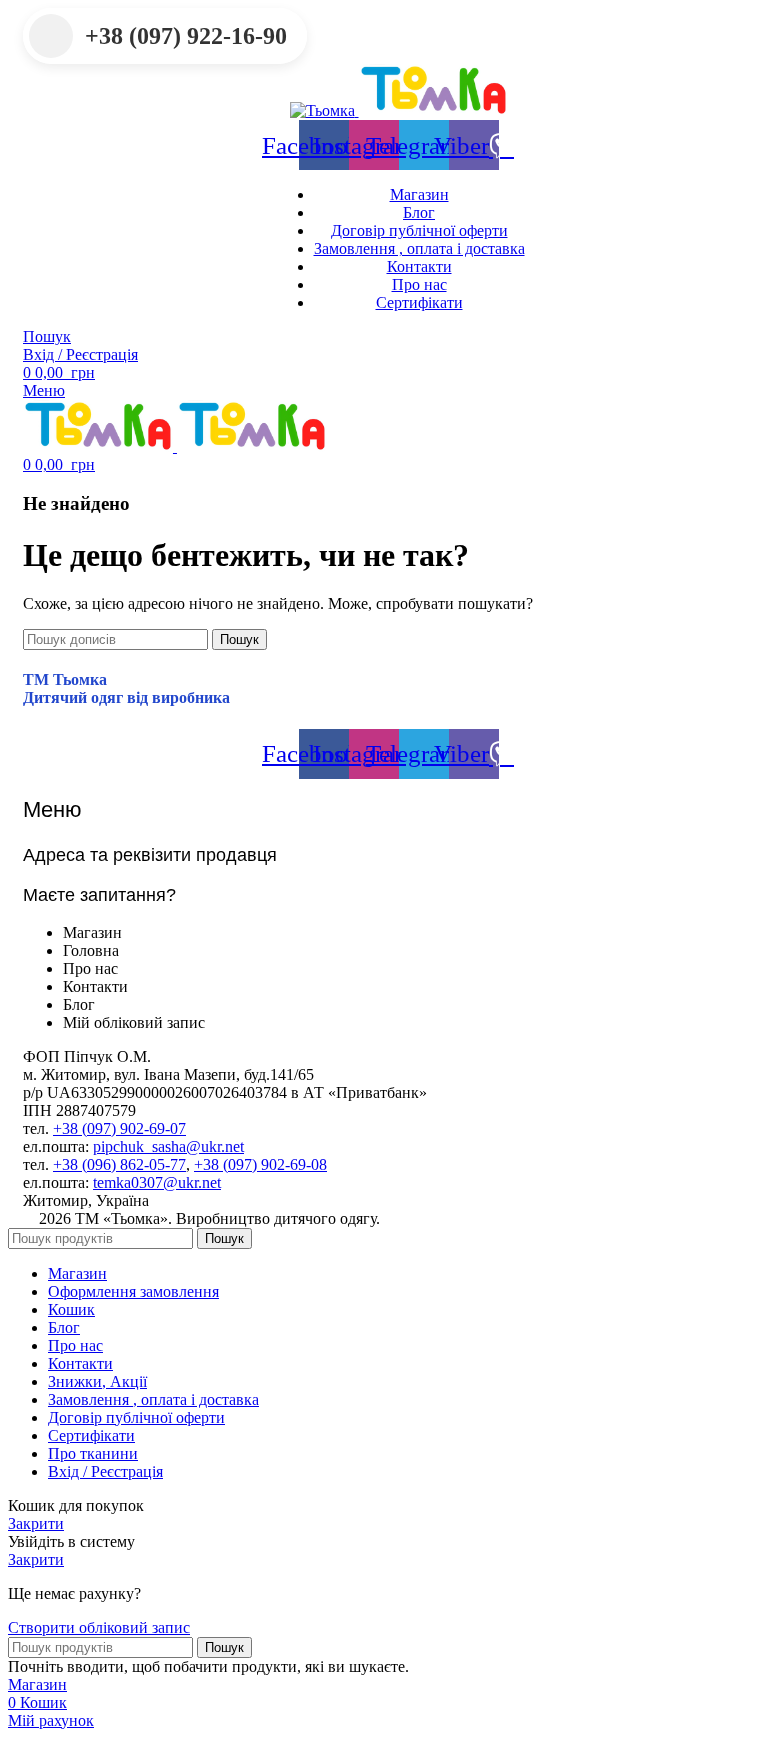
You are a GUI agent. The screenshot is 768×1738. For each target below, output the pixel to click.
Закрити (36, 1523)
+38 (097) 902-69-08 (260, 1164)
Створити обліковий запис (99, 1627)
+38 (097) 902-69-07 (119, 1128)
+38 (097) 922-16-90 (186, 36)
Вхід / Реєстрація (105, 1471)
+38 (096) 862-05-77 (119, 1164)
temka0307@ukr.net (157, 1182)
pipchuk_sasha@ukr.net (168, 1146)
